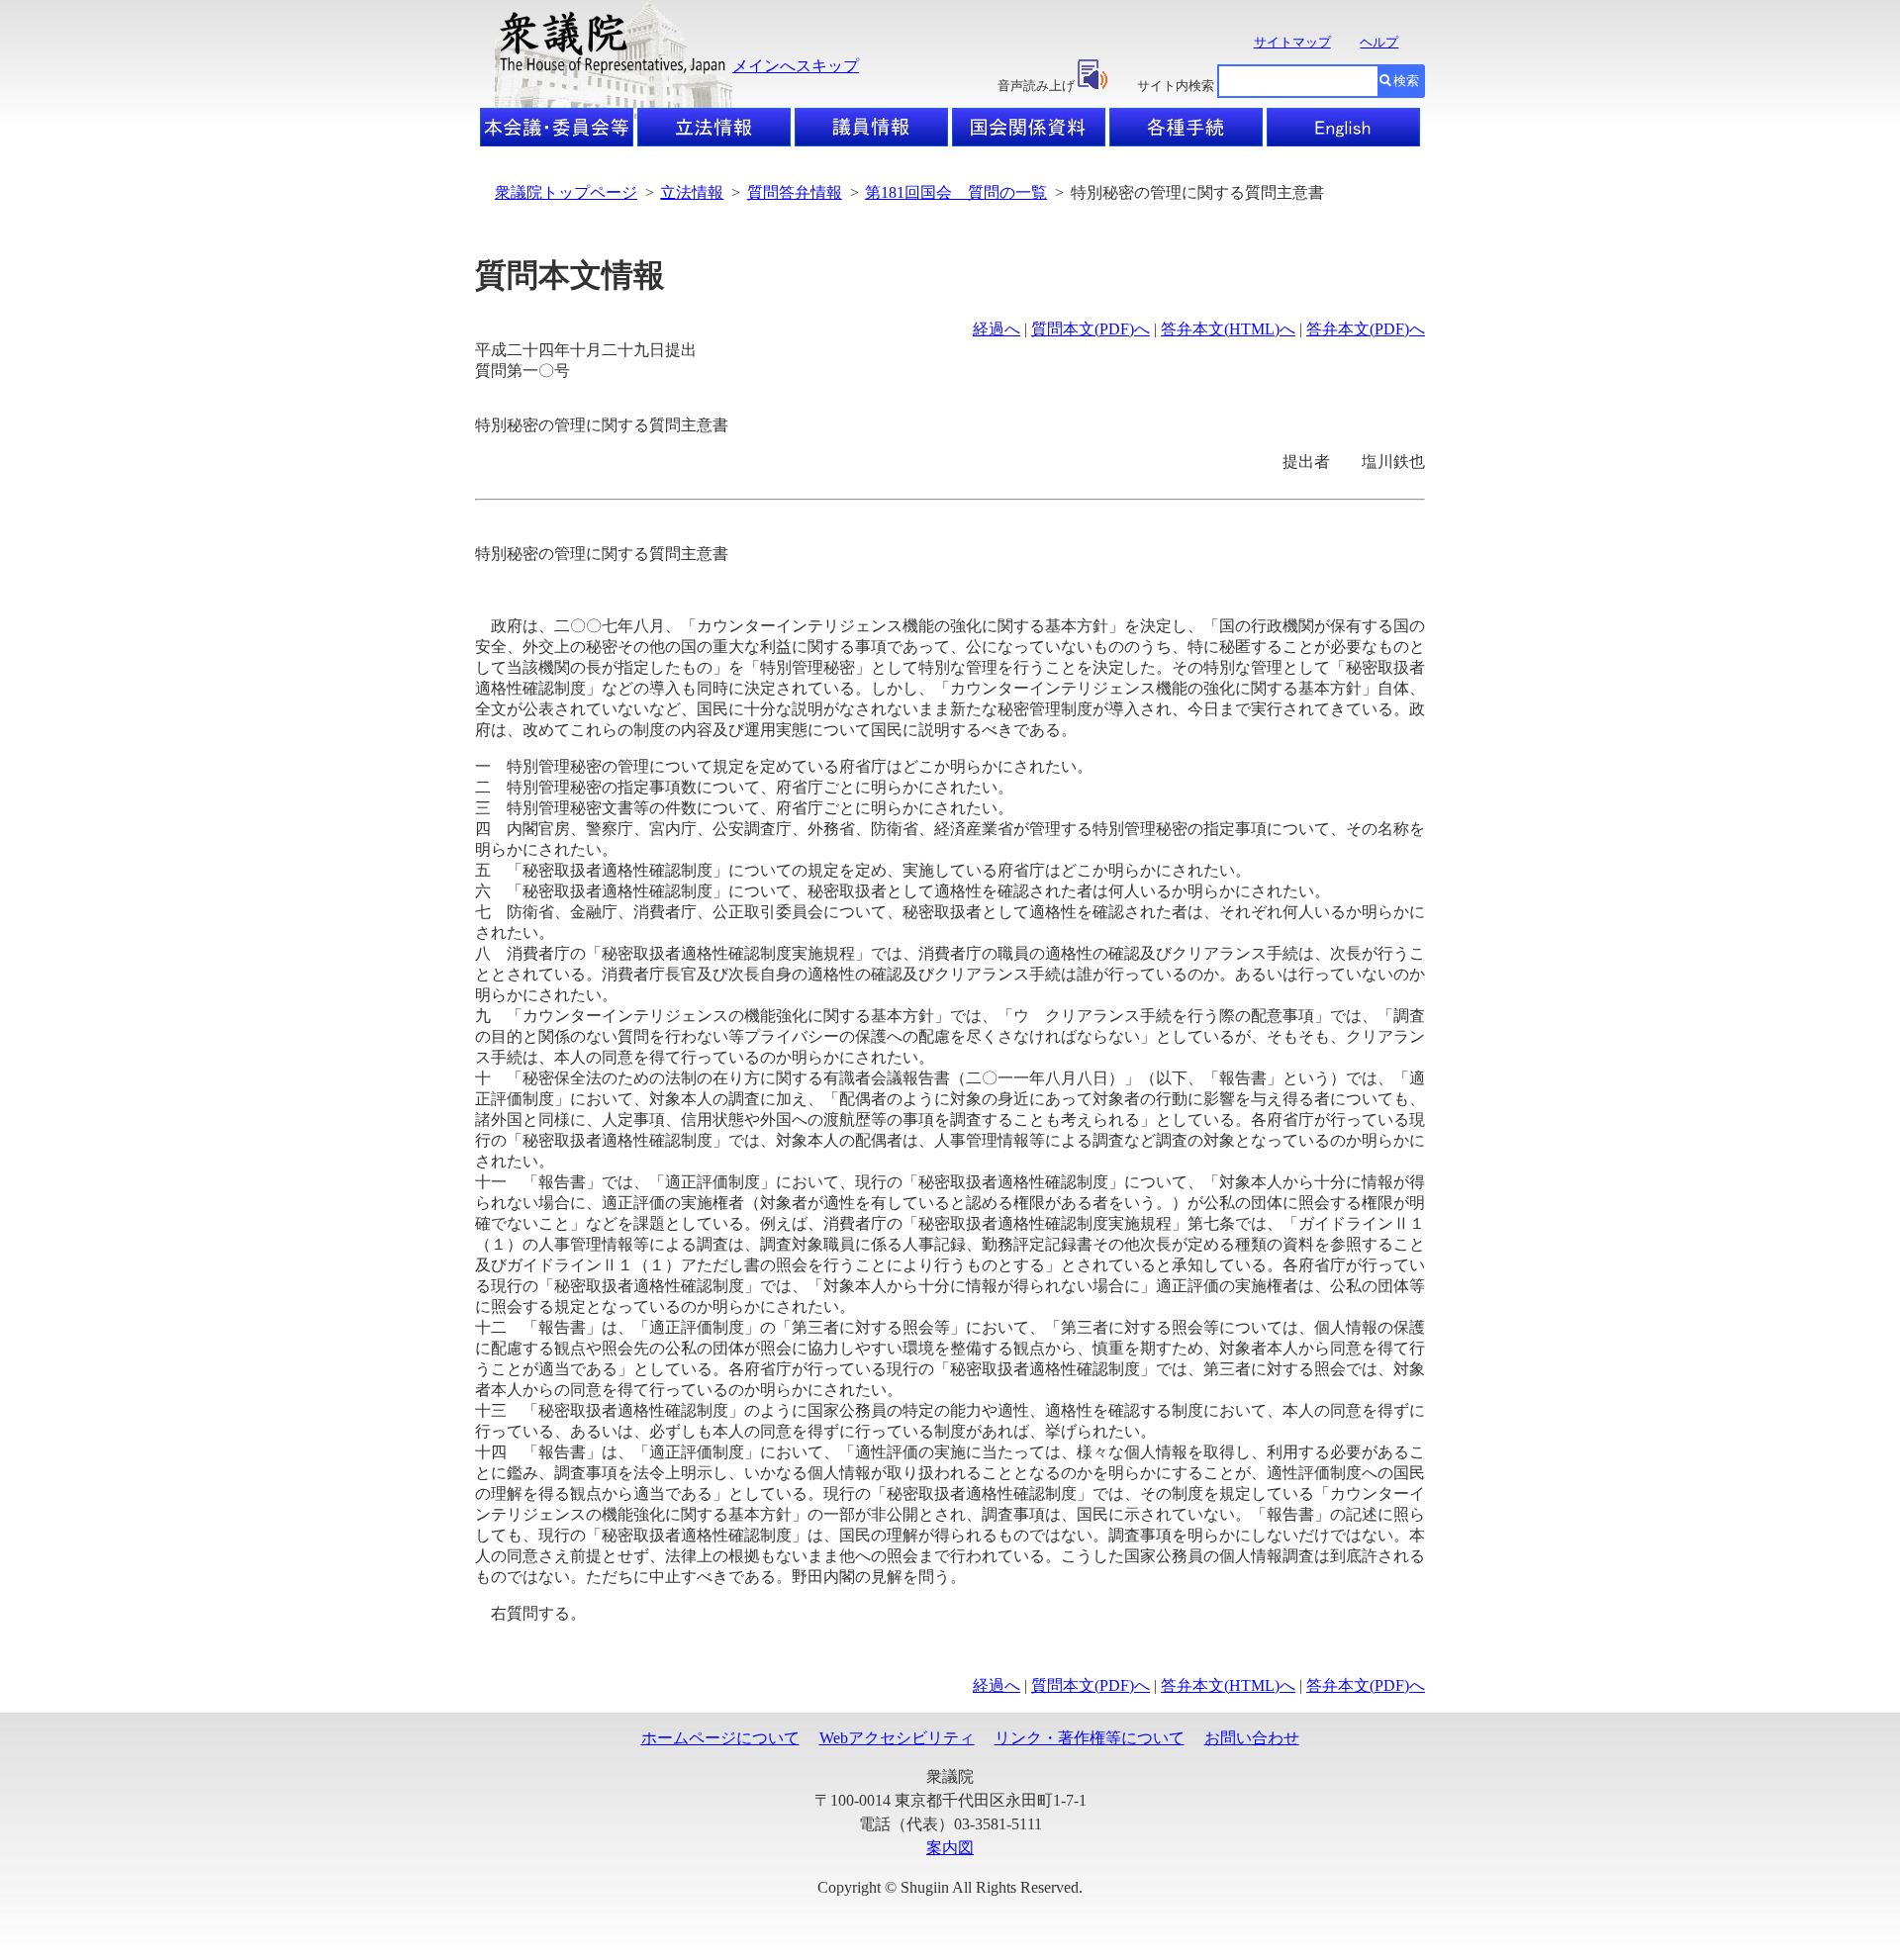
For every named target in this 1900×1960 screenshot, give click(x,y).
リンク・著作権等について (1090, 1738)
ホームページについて (720, 1738)
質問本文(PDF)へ (1091, 329)
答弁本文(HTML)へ (1228, 329)
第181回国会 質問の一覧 (956, 192)
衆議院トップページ (566, 192)
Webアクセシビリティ (897, 1738)
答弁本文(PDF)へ (1366, 329)
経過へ (997, 329)
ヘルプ (1379, 42)
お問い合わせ (1252, 1738)
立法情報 (692, 192)
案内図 (950, 1848)
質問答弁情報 (795, 192)
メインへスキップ (796, 66)
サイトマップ (1292, 42)
